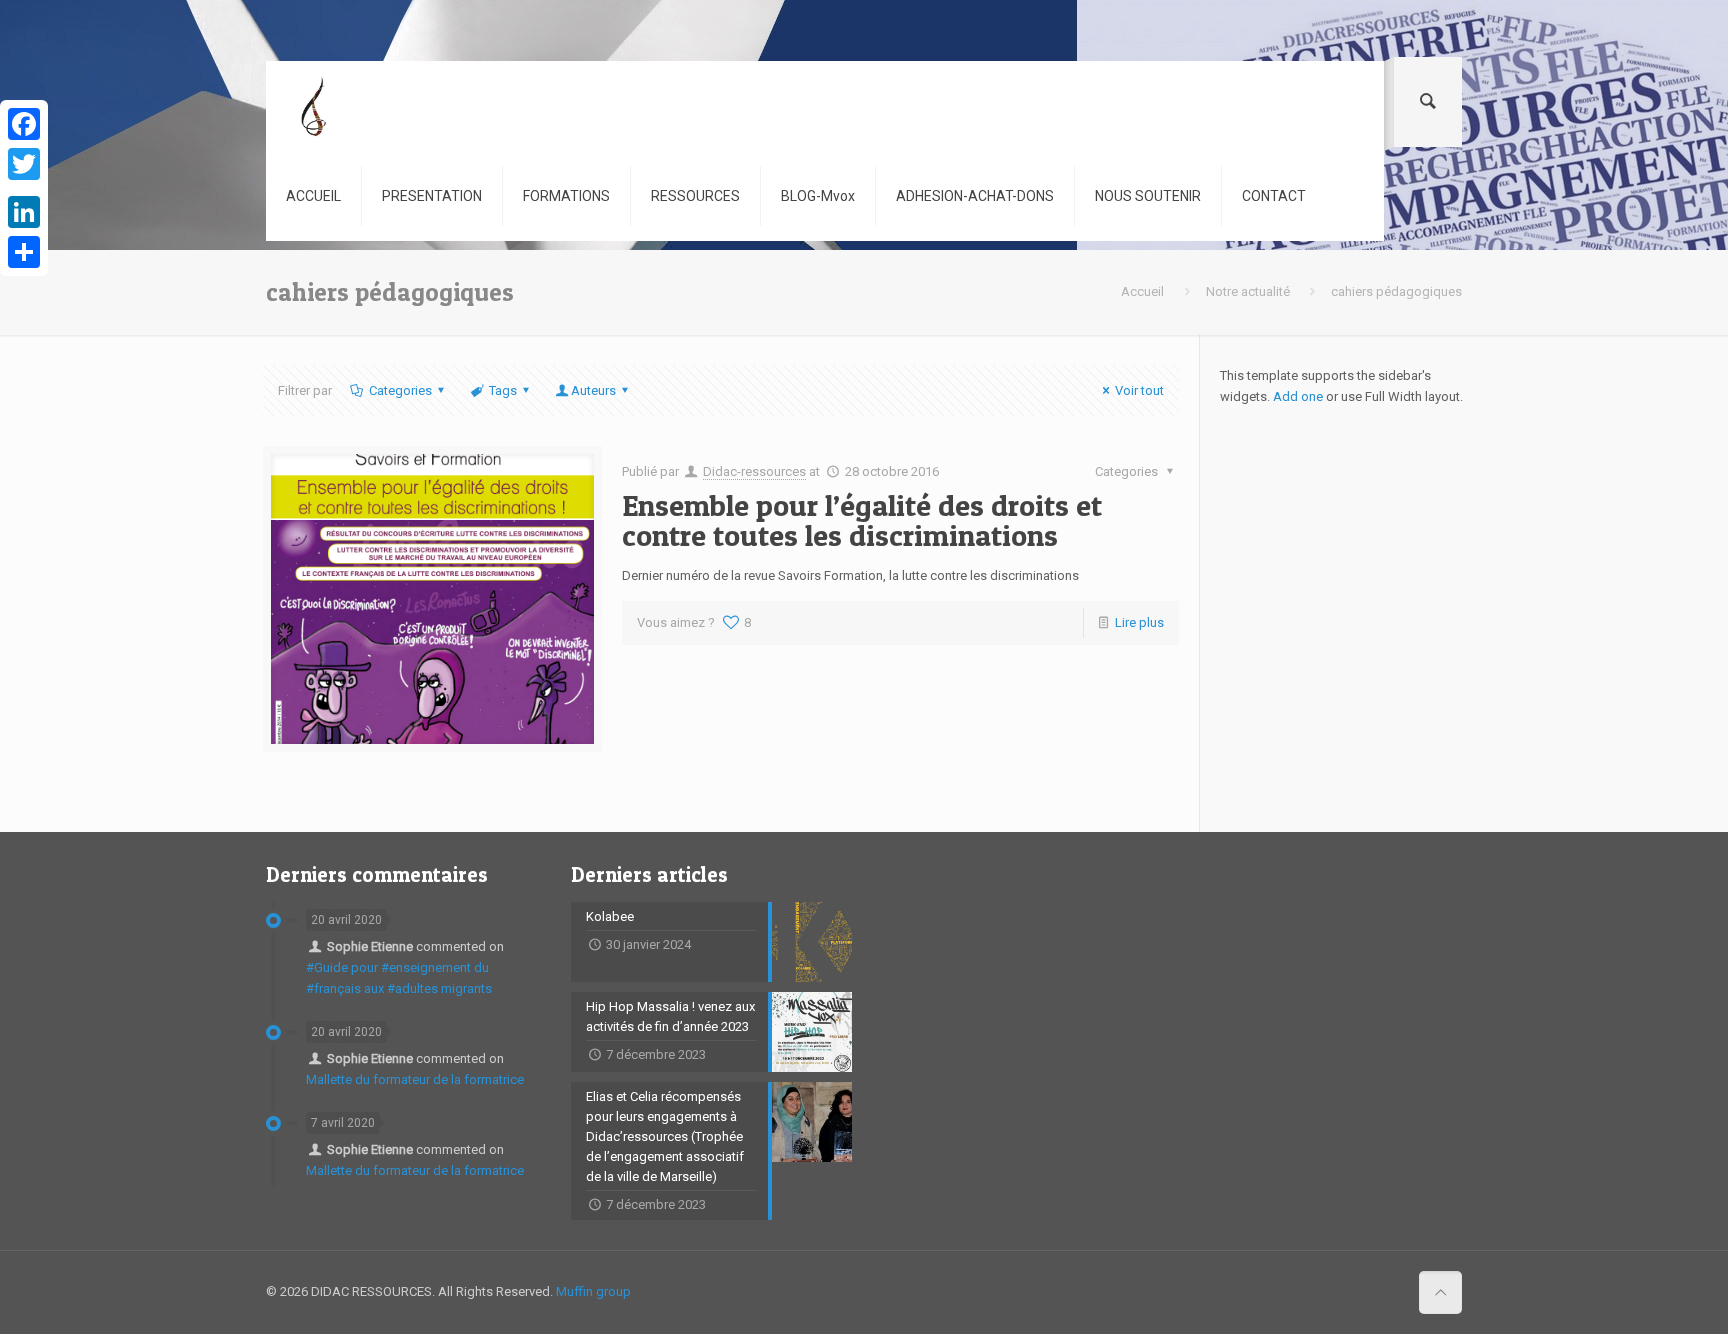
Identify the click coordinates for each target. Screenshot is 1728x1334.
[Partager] (24, 252)
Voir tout (1139, 390)
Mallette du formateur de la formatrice (415, 1079)
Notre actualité (1248, 291)
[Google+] (24, 188)
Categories (400, 390)
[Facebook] (24, 124)
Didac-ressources (754, 471)
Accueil (1142, 291)
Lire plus (1139, 622)
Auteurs (593, 390)
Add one (1298, 396)
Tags (503, 390)
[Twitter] (24, 164)
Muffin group (593, 1291)
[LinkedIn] (24, 212)
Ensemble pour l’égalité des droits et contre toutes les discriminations (862, 520)
